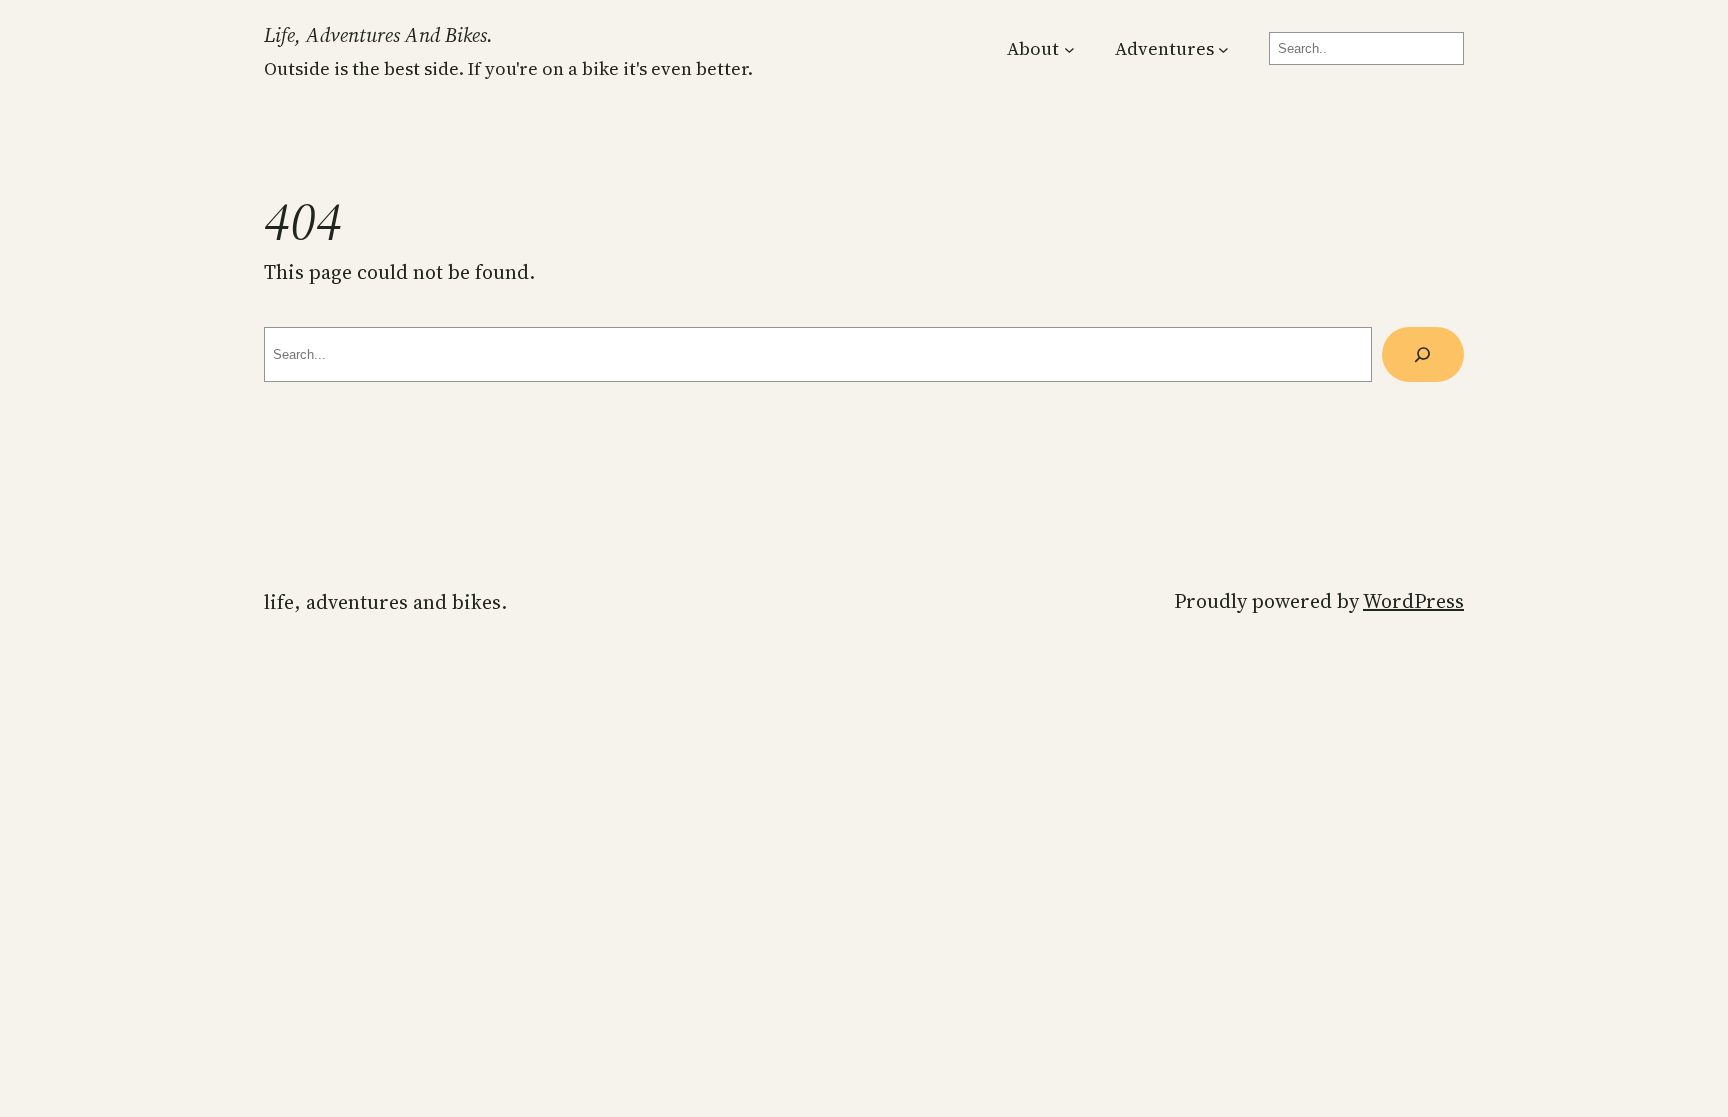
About (1033, 48)
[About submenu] (1069, 48)
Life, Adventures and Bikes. (378, 35)
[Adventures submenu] (1223, 48)
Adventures (1164, 48)
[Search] (1423, 355)
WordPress (1413, 601)
